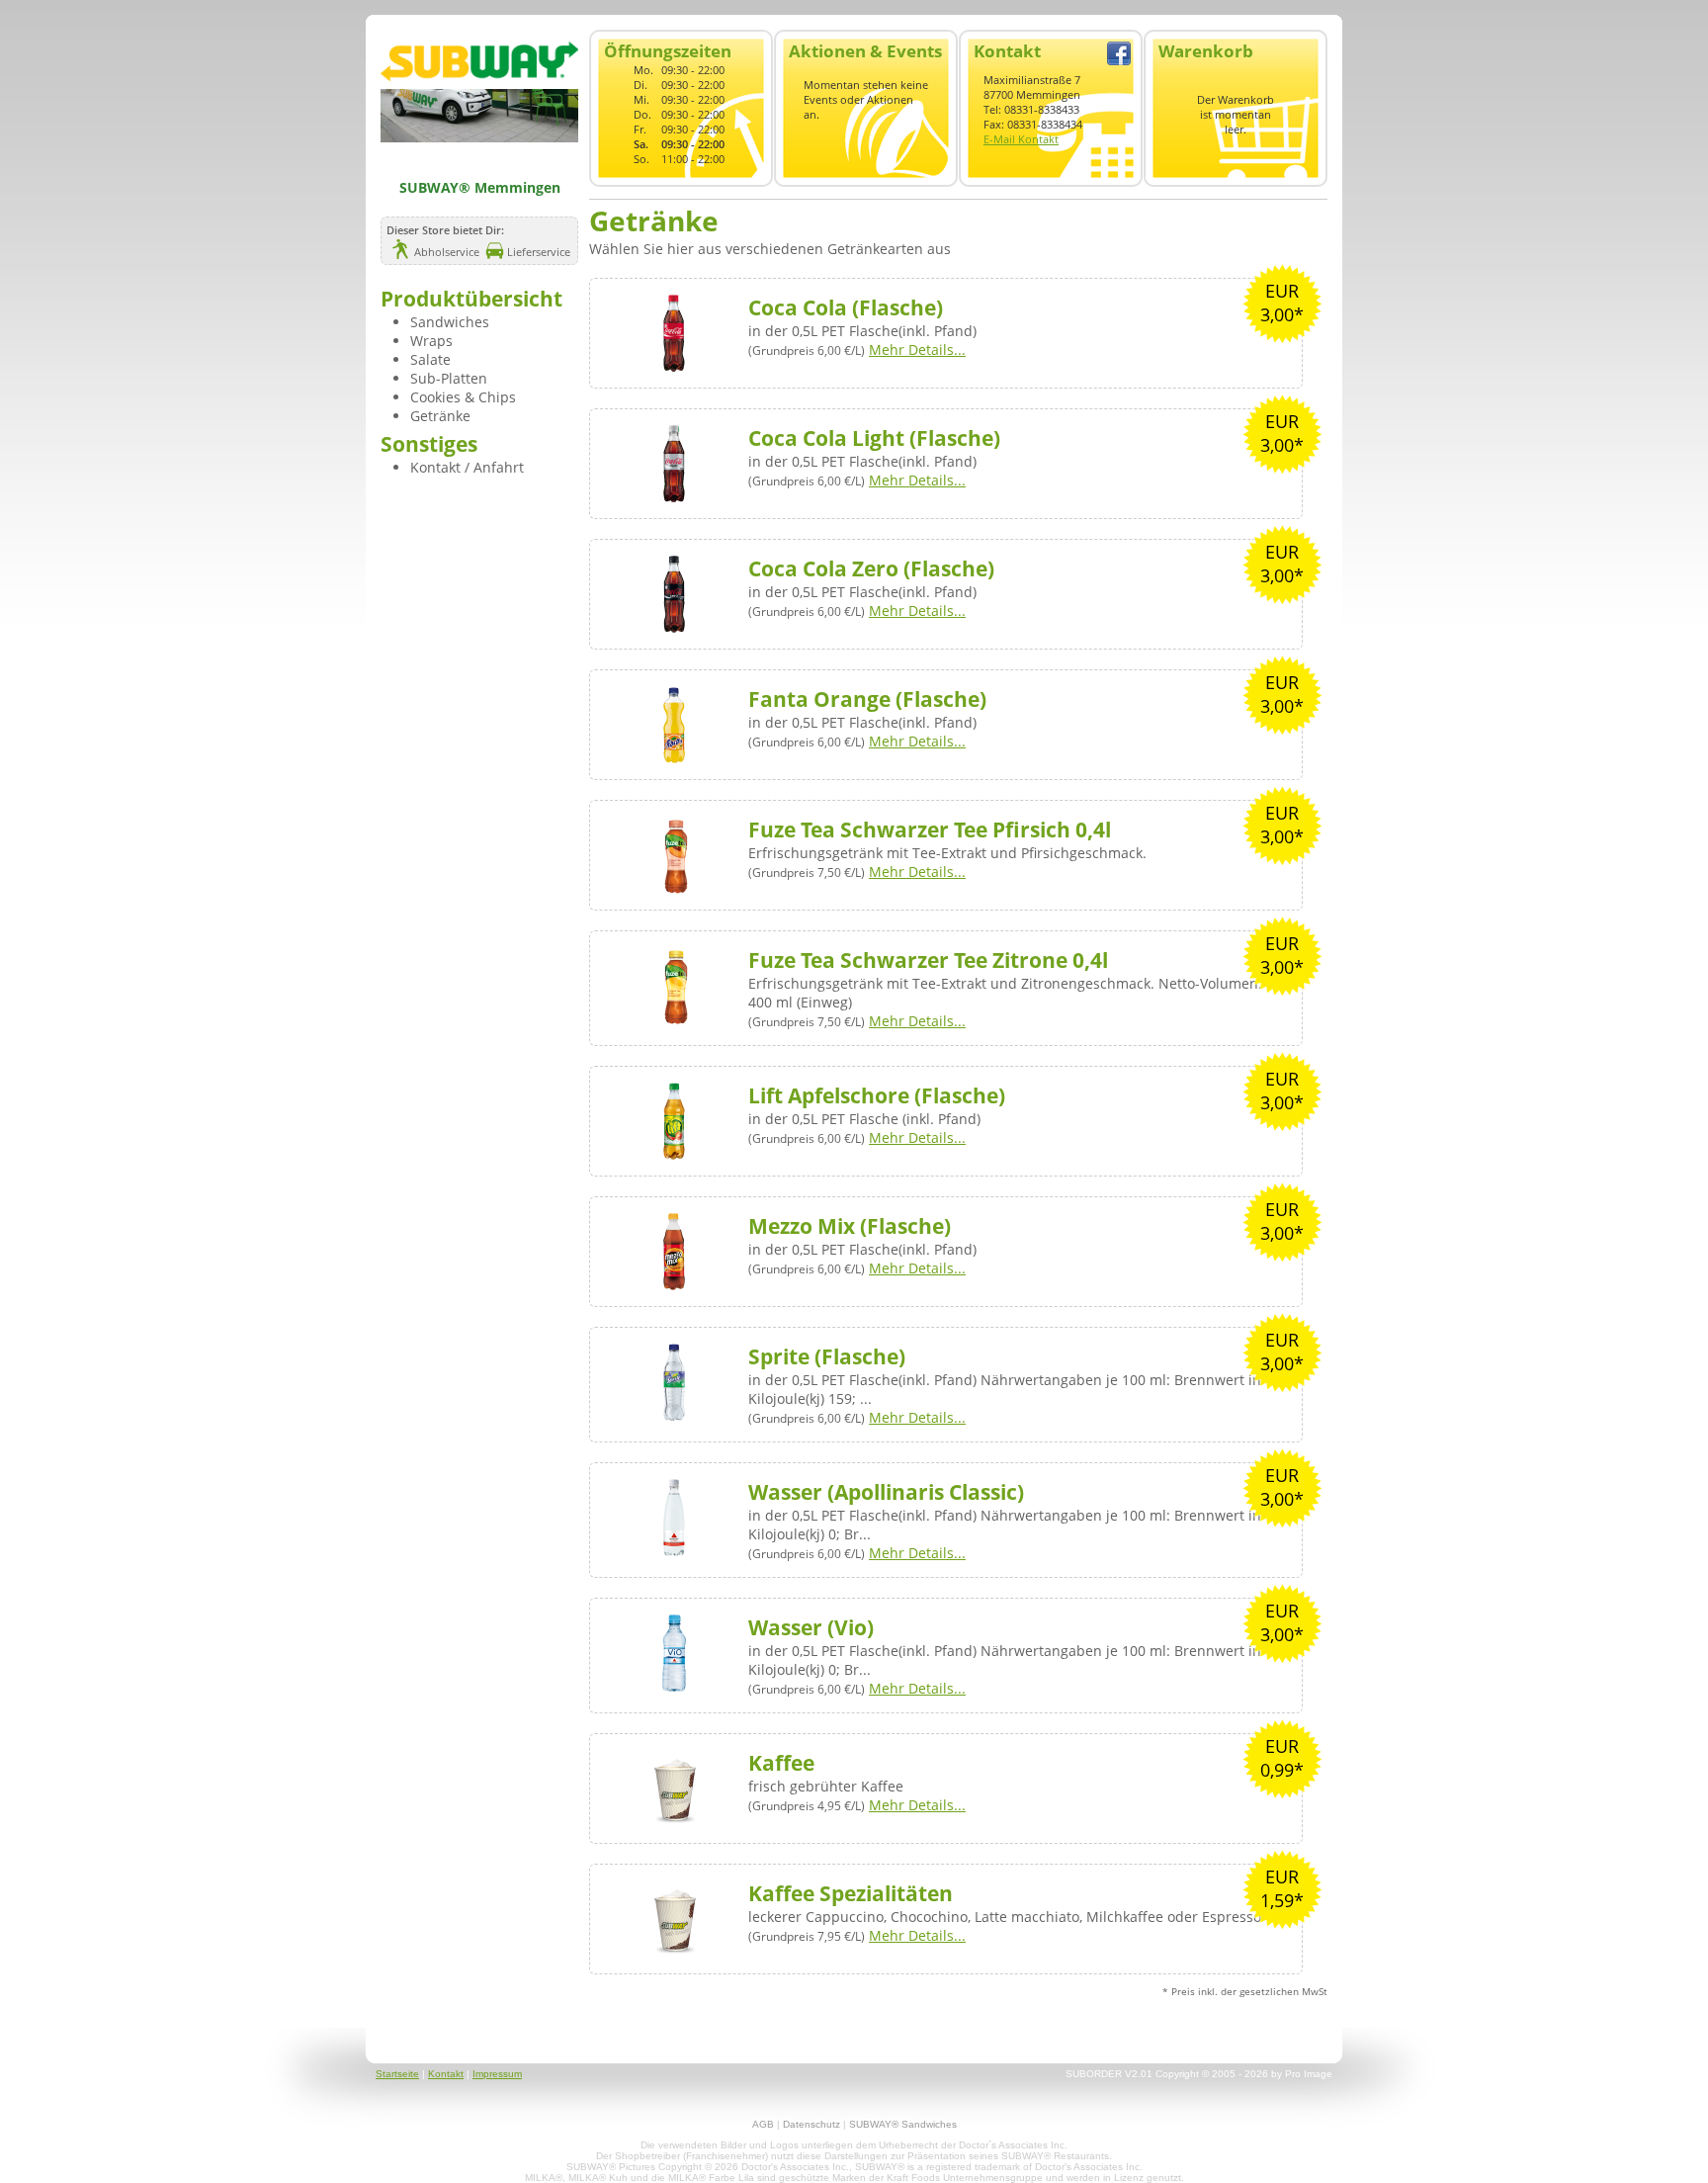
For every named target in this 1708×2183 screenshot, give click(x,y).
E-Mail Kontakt (1021, 139)
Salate (430, 359)
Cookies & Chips (463, 397)
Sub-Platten (449, 378)
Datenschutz (811, 2124)
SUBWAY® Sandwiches (903, 2124)
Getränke (440, 416)
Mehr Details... (917, 349)
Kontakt (446, 2074)
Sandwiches (450, 322)
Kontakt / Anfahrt (467, 467)
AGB (763, 2124)
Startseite (397, 2074)
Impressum (497, 2074)
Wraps (431, 341)
